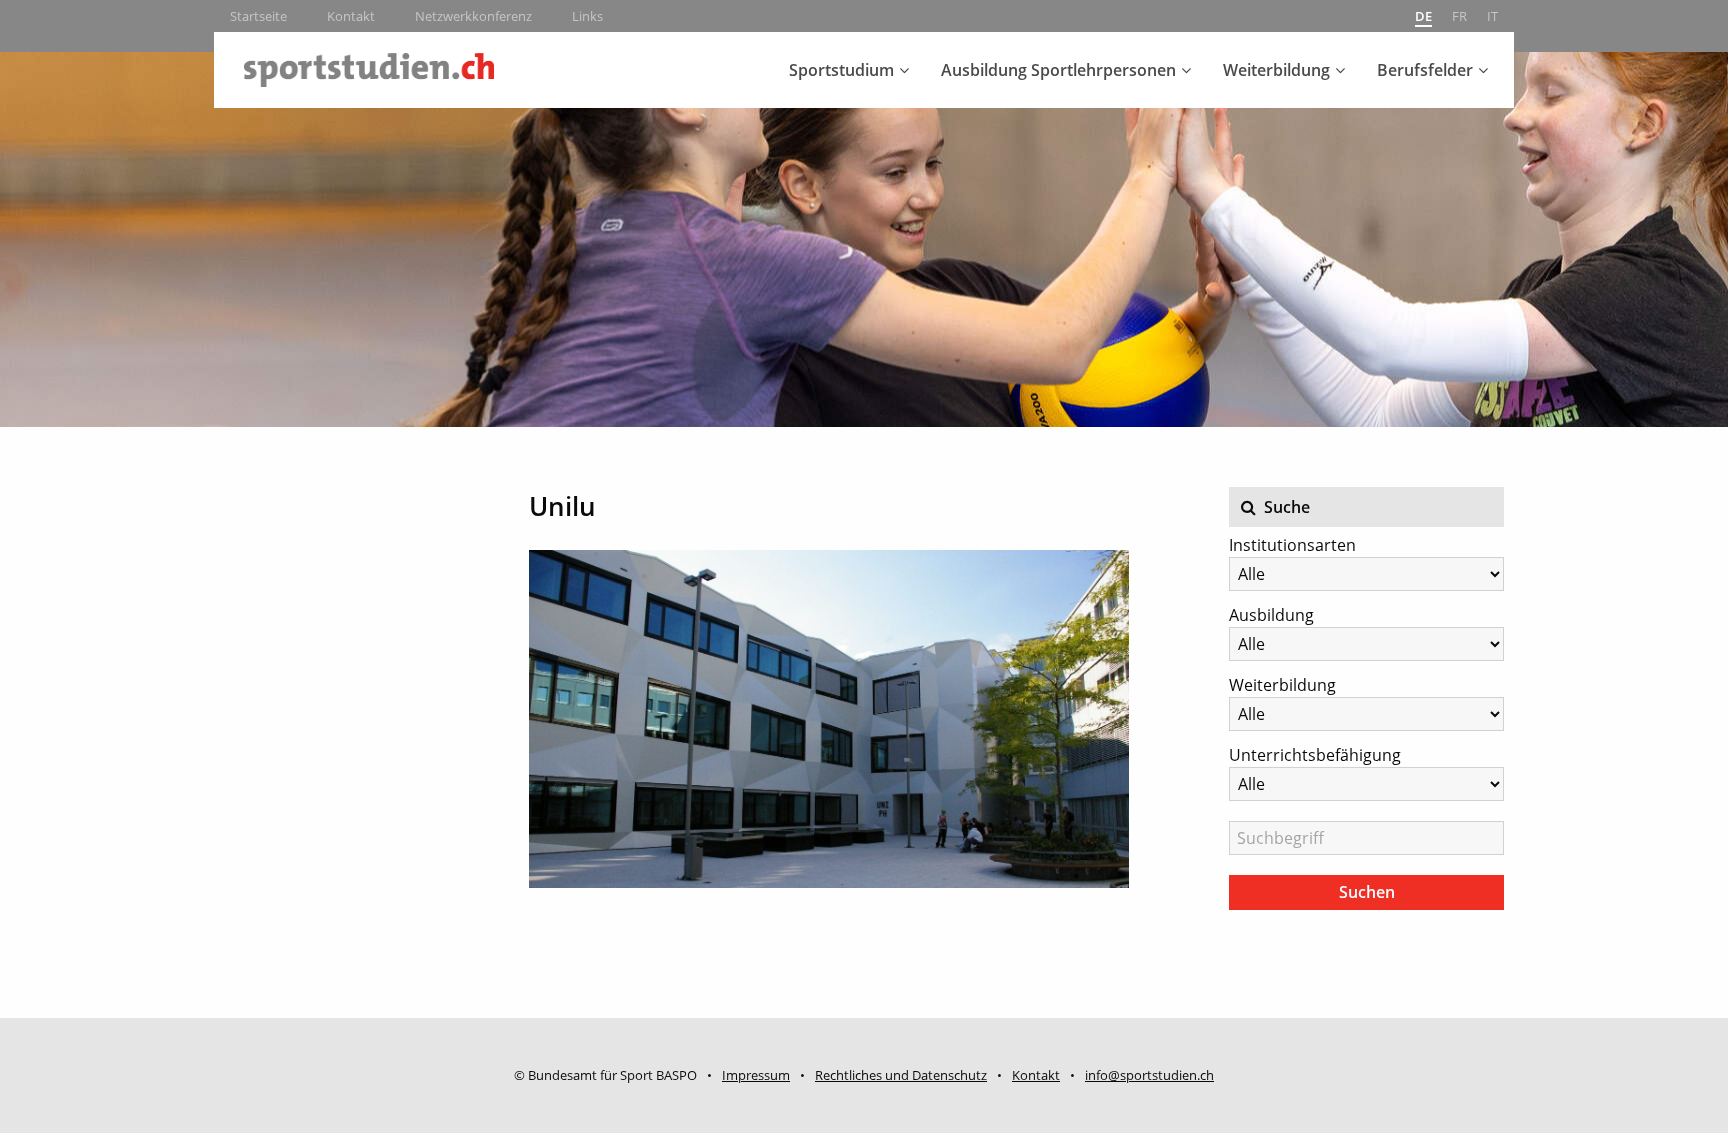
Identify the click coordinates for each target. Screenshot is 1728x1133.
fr (1459, 16)
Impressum (756, 1075)
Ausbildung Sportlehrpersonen (1058, 70)
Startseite (258, 16)
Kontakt (351, 16)
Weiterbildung (1276, 70)
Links (587, 16)
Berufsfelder (1425, 70)
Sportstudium (841, 70)
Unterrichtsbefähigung (1315, 755)
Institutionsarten (1292, 545)
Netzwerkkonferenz (473, 16)
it (1492, 16)
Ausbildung (1271, 615)
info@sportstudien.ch (1149, 1075)
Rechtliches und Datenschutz (901, 1075)
